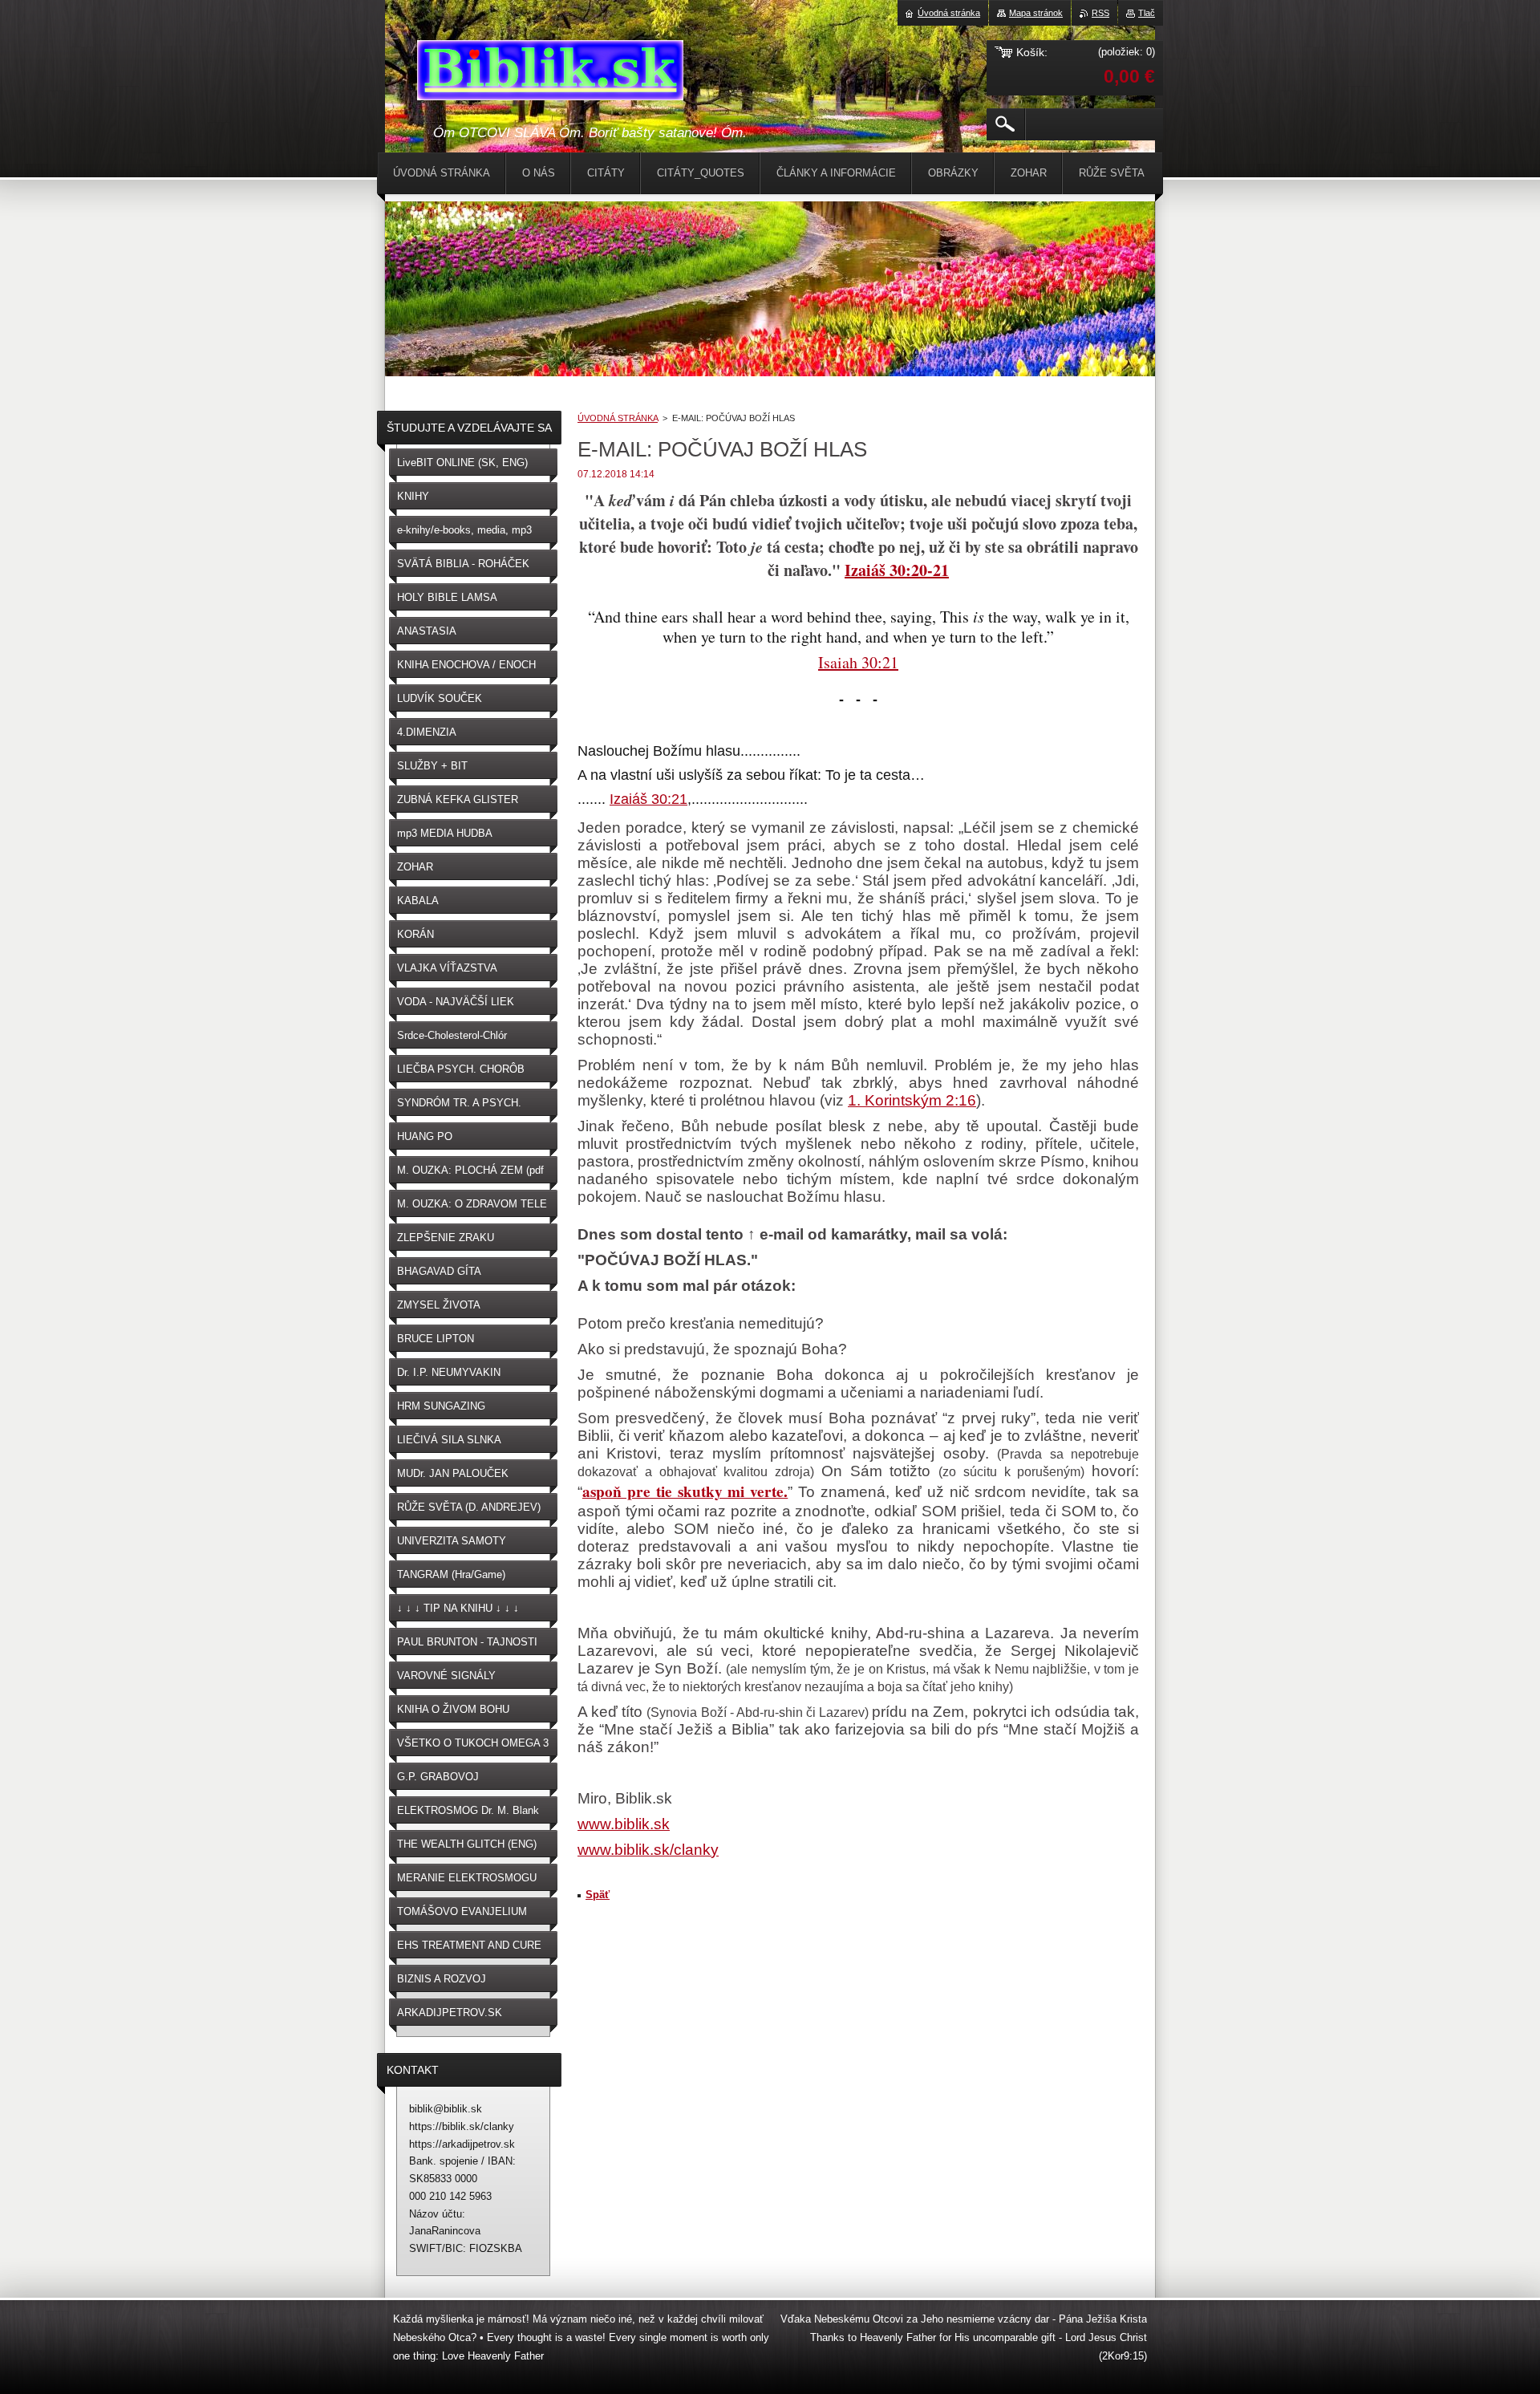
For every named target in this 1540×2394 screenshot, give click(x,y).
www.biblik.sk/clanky (648, 1850)
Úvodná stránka (949, 13)
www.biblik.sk (624, 1824)
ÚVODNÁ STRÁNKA (618, 418)
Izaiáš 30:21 (648, 799)
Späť (598, 1895)
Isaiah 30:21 (858, 662)
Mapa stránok (1036, 13)
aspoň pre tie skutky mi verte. (685, 1491)
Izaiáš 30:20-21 (897, 570)
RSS (1100, 13)
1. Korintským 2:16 (912, 1100)
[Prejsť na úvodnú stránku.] (550, 73)
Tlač (1147, 13)
